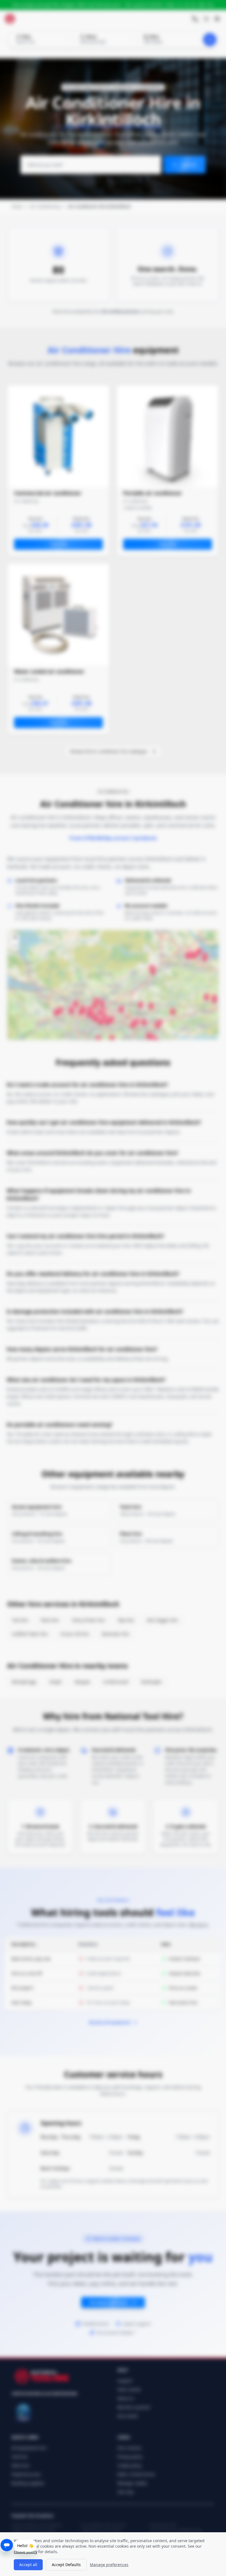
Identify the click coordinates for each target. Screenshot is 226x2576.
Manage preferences (109, 2565)
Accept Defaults (66, 2565)
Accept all (28, 2565)
